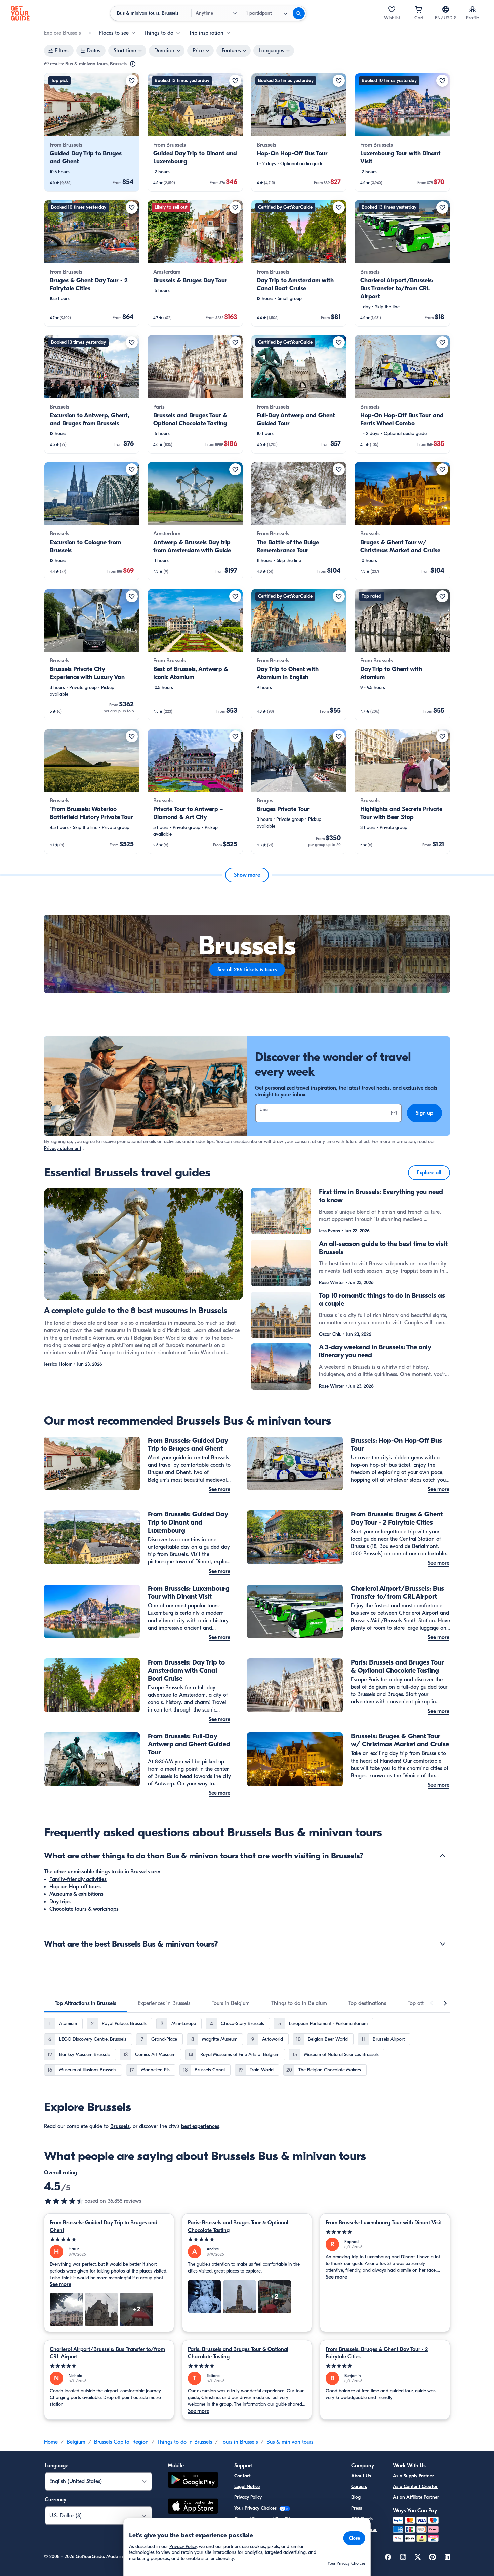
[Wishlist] (392, 9)
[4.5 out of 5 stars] (64, 2201)
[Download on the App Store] (193, 2507)
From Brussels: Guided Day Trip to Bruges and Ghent (104, 2227)
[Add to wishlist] (132, 81)
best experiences (200, 2126)
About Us (361, 2476)
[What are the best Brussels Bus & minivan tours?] (443, 1944)
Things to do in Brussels (185, 2442)
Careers (359, 2487)
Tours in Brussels (239, 2442)
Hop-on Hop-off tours (75, 1887)
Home (51, 2442)
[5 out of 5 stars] (109, 2239)
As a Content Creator (415, 2487)
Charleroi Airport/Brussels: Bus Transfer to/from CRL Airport (107, 2353)
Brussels (120, 2126)
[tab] (86, 2003)
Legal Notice (247, 2487)
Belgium (76, 2442)
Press (357, 2508)
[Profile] (472, 9)
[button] (92, 132)
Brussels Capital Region (121, 2442)
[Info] (133, 64)
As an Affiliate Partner (416, 2497)
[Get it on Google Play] (193, 2481)
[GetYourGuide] (20, 13)
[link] (92, 132)
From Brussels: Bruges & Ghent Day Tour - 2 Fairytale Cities (377, 2353)
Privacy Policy (248, 2497)
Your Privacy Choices (256, 2508)
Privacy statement (63, 1148)
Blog (356, 2497)
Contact (242, 2476)
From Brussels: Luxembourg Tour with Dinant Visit (384, 2223)
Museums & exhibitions (76, 1894)
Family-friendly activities (78, 1879)
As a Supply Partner (413, 2476)
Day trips (60, 1902)
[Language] (446, 9)
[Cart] (419, 9)
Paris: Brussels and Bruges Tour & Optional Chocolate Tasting (238, 2227)
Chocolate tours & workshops (84, 1909)
